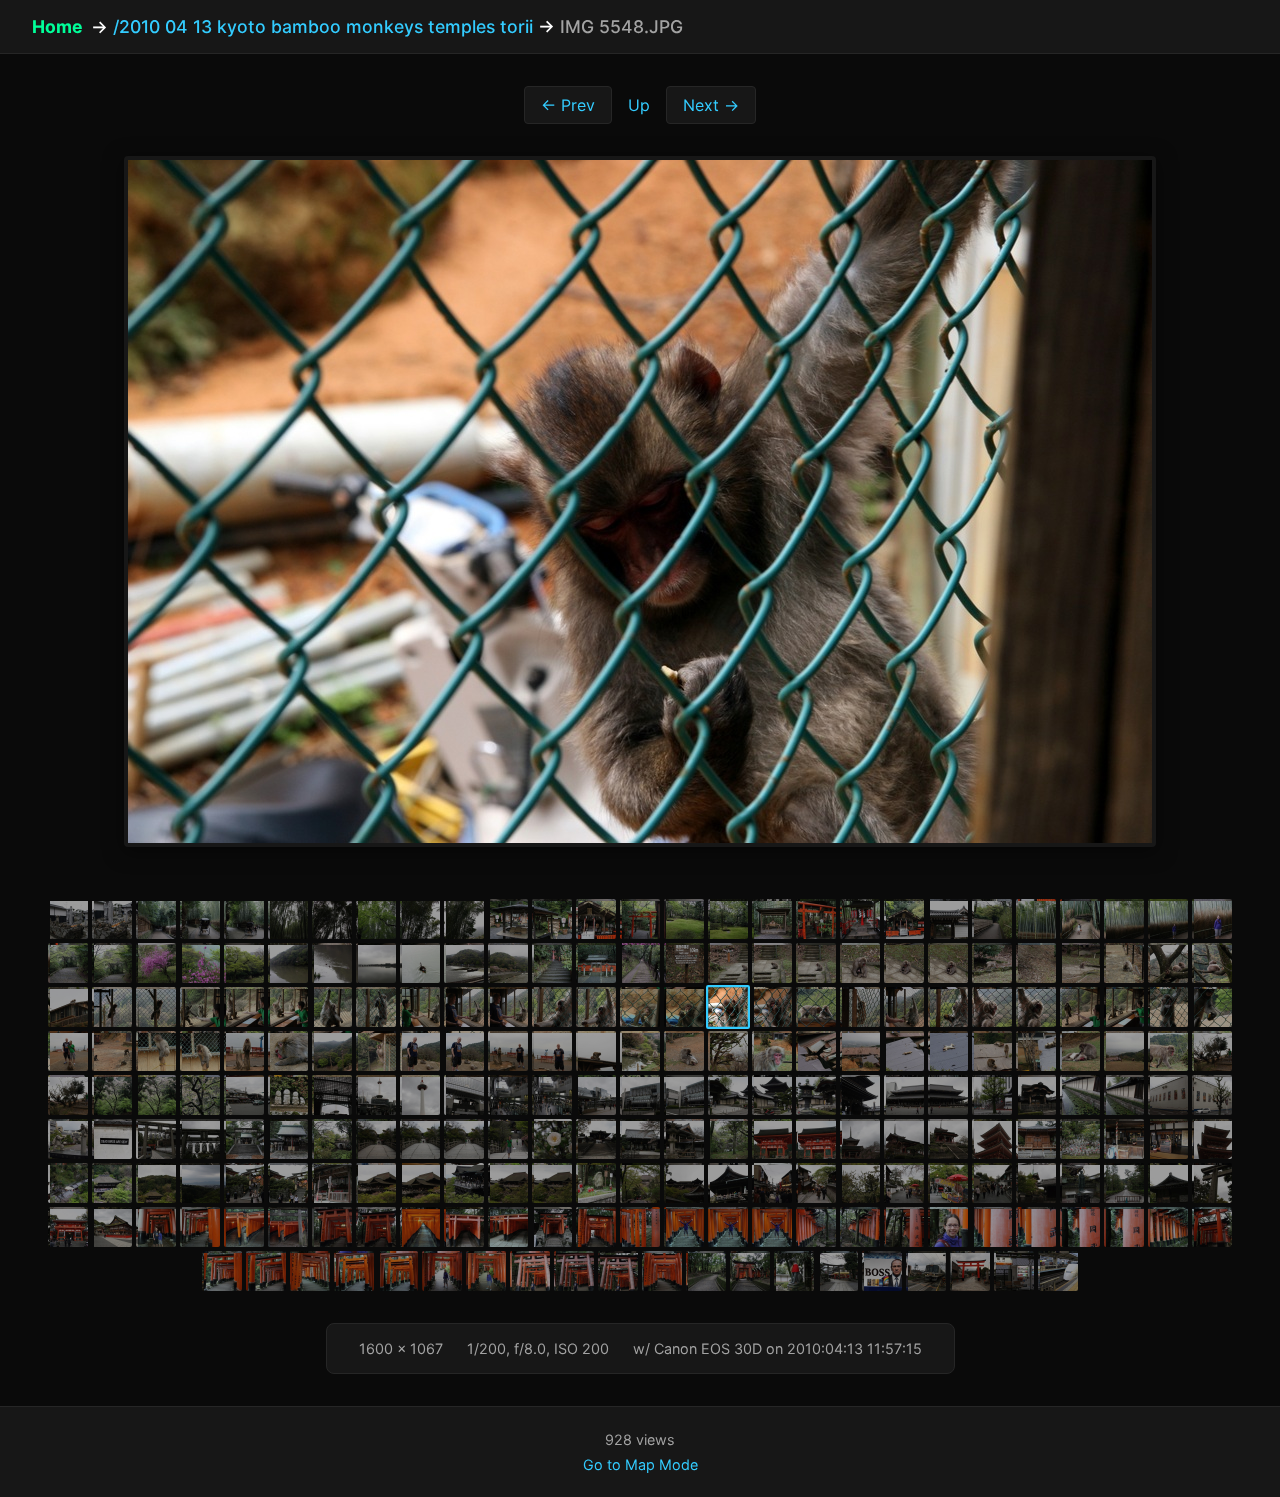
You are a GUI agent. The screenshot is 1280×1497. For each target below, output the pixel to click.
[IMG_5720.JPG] (904, 1227)
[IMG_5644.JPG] (640, 1139)
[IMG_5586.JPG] (552, 1051)
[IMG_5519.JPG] (640, 963)
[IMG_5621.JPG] (904, 1095)
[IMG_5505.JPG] (68, 963)
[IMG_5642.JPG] (596, 1139)
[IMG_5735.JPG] (486, 1271)
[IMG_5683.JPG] (684, 1183)
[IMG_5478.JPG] (112, 919)
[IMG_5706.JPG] (420, 1227)
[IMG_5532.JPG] (1212, 963)
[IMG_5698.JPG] (112, 1227)
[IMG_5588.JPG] (640, 1051)
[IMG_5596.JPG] (992, 1051)
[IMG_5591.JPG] (772, 1051)
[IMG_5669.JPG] (244, 1183)
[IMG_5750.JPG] (1058, 1271)
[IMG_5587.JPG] (596, 1051)
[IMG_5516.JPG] (508, 963)
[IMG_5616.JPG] (684, 1095)
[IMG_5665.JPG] (68, 1183)
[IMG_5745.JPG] (838, 1271)
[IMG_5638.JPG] (420, 1139)
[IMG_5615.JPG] (640, 1095)
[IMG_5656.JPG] (904, 1139)
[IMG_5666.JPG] (112, 1183)
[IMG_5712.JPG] (640, 1227)
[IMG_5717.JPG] (816, 1227)
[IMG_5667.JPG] (156, 1183)
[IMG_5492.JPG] (728, 919)
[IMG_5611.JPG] (464, 1095)
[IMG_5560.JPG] (68, 1051)
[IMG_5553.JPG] (948, 1007)
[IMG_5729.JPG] (222, 1271)
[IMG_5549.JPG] (772, 1007)
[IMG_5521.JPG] (728, 963)
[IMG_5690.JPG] (948, 1183)
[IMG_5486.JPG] (464, 919)
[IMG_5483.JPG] (332, 919)
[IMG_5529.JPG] (1080, 963)
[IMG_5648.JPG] (772, 1139)
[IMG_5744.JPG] (794, 1271)
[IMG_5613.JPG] (552, 1095)
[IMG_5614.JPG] (596, 1095)
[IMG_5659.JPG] (992, 1139)
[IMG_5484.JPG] (376, 919)
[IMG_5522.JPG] (772, 963)
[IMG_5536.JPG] (200, 1007)
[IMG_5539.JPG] (332, 1007)
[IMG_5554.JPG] (992, 1007)
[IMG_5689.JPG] (904, 1183)
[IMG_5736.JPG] (530, 1271)
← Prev (568, 105)
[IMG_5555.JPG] (1036, 1007)
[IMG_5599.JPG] (1124, 1051)
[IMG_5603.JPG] (112, 1095)
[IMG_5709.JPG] (508, 1227)
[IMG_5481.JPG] (244, 919)
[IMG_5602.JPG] (68, 1095)
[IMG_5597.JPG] (1036, 1051)
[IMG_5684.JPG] (728, 1183)
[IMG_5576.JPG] (112, 1051)
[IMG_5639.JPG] (464, 1139)
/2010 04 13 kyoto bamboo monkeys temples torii (323, 26)
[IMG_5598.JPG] (1080, 1051)
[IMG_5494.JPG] (816, 919)
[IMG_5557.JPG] (1124, 1007)
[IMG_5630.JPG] (68, 1139)
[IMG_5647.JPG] (728, 1139)
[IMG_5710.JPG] (552, 1227)
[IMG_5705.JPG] (376, 1227)
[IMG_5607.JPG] (288, 1095)
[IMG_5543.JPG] (508, 1007)
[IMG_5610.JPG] (420, 1095)
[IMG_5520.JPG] (684, 963)
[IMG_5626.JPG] (1080, 1095)
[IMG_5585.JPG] (508, 1051)
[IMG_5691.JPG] (992, 1183)
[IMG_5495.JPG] (860, 919)
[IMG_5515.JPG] (464, 963)
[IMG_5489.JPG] (596, 919)
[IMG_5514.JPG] (420, 963)
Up (639, 105)
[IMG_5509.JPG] (200, 963)
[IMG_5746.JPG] (882, 1271)
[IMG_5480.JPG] (200, 919)
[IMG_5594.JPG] (904, 1051)
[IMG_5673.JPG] (376, 1183)
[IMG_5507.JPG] (156, 963)
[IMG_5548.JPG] (728, 1007)
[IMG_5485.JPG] (420, 919)
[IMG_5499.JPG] (1036, 919)
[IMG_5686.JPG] (772, 1183)
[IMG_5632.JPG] (156, 1139)
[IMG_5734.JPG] (442, 1271)
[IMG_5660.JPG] (1036, 1139)
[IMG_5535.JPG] (156, 1007)
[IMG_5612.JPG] (508, 1095)
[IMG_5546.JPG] (640, 1007)
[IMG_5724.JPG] (1080, 1227)
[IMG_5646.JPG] (684, 1139)
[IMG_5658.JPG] (948, 1139)
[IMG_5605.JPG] (200, 1095)
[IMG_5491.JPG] (684, 919)
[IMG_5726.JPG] (1168, 1227)
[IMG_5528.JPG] (1036, 963)
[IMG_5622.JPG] (948, 1095)
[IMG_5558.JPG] (1168, 1007)
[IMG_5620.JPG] (860, 1095)
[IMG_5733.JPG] (398, 1271)
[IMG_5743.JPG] (750, 1271)
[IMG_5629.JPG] (1212, 1095)
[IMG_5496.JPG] (904, 919)
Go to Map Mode (640, 1464)
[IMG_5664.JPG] (1212, 1139)
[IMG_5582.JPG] (376, 1051)
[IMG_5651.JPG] (816, 1139)
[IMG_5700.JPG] (200, 1227)
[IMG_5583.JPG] (420, 1051)
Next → (711, 105)
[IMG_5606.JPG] (244, 1095)
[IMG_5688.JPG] (860, 1183)
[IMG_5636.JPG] (332, 1139)
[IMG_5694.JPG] (1124, 1183)
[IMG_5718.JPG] (860, 1227)
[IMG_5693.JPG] (1080, 1183)
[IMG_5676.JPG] (508, 1183)
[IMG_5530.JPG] (1124, 963)
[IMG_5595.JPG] (948, 1051)
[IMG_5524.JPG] (860, 963)
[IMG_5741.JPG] (706, 1271)
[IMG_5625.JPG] (1036, 1095)
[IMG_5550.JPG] (816, 1007)
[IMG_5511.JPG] (288, 963)
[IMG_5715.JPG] (772, 1227)
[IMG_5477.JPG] (68, 919)
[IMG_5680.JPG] (596, 1183)
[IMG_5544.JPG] (552, 1007)
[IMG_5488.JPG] (552, 919)
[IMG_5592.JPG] (816, 1051)
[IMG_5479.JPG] (156, 919)
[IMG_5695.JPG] (1168, 1183)
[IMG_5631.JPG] (112, 1139)
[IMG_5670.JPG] (288, 1183)
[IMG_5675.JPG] (464, 1183)
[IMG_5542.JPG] (464, 1007)
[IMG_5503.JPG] (1168, 919)
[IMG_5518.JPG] (596, 963)
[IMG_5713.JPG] (684, 1227)
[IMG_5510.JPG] (244, 963)
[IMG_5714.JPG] (728, 1227)
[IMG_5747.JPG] (926, 1271)
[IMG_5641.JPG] (552, 1139)
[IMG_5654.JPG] (860, 1139)
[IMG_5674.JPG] (420, 1183)
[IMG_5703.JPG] (288, 1227)
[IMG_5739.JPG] (662, 1271)
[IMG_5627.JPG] (1124, 1095)
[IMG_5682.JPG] (640, 1183)
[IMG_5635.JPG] (288, 1139)
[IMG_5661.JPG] (1080, 1139)
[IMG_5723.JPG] (1036, 1227)
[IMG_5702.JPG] (244, 1227)
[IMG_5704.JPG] (332, 1227)
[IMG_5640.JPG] (508, 1139)
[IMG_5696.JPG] (1212, 1183)
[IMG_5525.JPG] (904, 963)
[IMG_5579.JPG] (244, 1051)
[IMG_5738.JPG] (618, 1271)
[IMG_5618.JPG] (772, 1095)
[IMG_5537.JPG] (244, 1007)
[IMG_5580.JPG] (288, 1051)
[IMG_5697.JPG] (68, 1227)
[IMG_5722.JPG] (992, 1227)
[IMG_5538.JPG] (288, 1007)
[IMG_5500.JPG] (1080, 919)
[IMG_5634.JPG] (244, 1139)
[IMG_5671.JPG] (332, 1183)
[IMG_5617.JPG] (728, 1095)
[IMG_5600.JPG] (1168, 1051)
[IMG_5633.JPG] (200, 1139)
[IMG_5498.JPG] (992, 919)
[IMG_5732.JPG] (354, 1271)
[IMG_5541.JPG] (420, 1007)
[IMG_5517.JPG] (552, 963)
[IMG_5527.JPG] (992, 963)
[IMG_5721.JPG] (948, 1227)
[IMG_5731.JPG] (310, 1271)
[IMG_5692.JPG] (1036, 1183)
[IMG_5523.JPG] (816, 963)
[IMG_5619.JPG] (816, 1095)
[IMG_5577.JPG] (156, 1051)
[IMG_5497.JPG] (948, 919)
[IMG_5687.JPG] (816, 1183)
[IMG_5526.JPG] (948, 963)
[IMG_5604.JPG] (156, 1095)
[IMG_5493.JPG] (772, 919)
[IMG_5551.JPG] (860, 1007)
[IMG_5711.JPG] (596, 1227)
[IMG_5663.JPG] (1168, 1139)
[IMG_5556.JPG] (1080, 1007)
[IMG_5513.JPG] (376, 963)
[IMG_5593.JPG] (860, 1051)
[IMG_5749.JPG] (1014, 1271)
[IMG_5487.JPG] (508, 919)
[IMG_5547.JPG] (684, 1007)
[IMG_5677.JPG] (552, 1183)
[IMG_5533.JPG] (68, 1007)
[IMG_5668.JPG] (200, 1183)
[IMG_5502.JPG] (1124, 919)
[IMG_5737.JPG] (574, 1271)
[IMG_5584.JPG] (464, 1051)
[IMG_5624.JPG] (992, 1095)
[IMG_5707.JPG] (464, 1227)
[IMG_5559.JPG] (1212, 1007)
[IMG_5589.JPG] (684, 1051)
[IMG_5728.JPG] (1212, 1227)
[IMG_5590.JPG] (728, 1051)
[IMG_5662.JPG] (1124, 1139)
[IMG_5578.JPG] (200, 1051)
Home (57, 26)
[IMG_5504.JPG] (1212, 919)
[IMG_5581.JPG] (332, 1051)
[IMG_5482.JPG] (288, 919)
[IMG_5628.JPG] (1168, 1095)
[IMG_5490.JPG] (640, 919)
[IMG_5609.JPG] (376, 1095)
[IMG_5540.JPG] (376, 1007)
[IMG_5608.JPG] (332, 1095)
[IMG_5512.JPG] (332, 963)
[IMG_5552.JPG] (904, 1007)
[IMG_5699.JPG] (156, 1227)
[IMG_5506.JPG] (112, 963)
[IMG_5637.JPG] (376, 1139)
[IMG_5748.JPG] (970, 1271)
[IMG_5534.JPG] (112, 1007)
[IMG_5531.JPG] (1168, 963)
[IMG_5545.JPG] (596, 1007)
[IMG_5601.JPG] (1212, 1051)
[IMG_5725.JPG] (1124, 1227)
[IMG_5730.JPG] (266, 1271)
